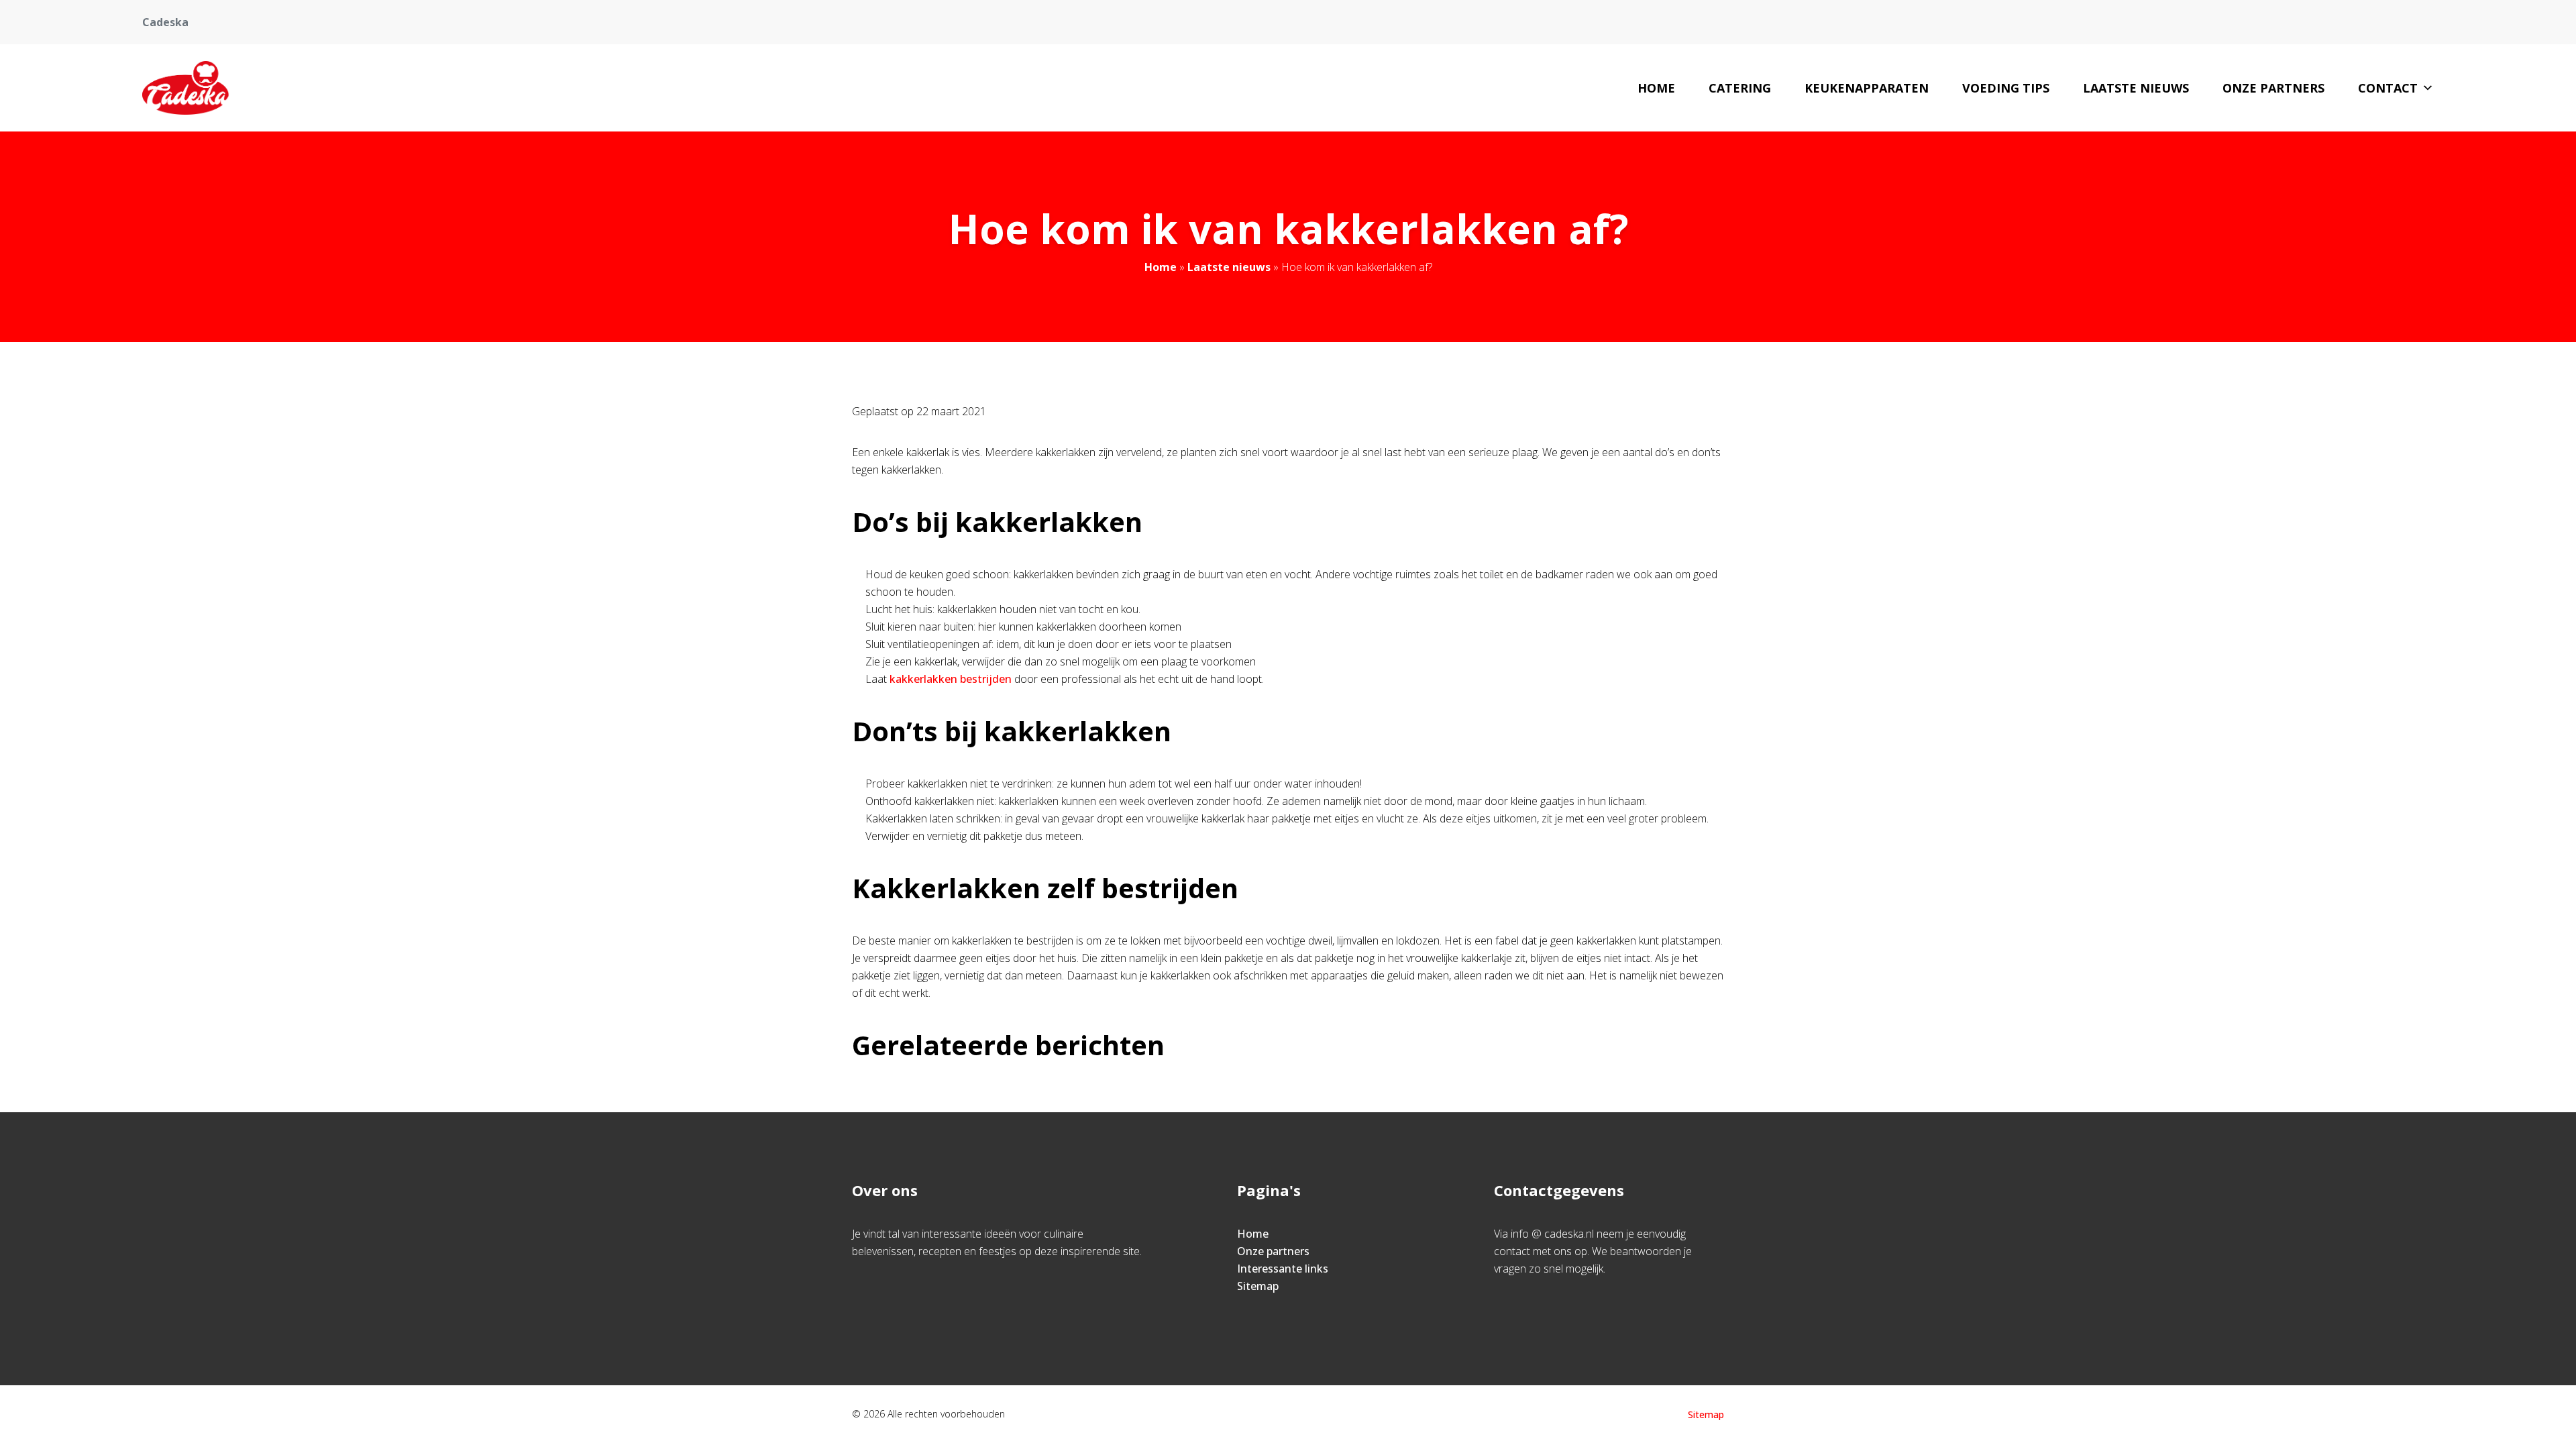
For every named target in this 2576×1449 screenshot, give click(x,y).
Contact (2388, 88)
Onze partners (2273, 88)
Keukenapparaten (1867, 88)
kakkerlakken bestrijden (951, 679)
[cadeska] (186, 88)
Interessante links (1283, 1269)
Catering (1740, 88)
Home (1656, 88)
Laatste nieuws (2136, 88)
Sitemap (1258, 1286)
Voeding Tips (2006, 88)
